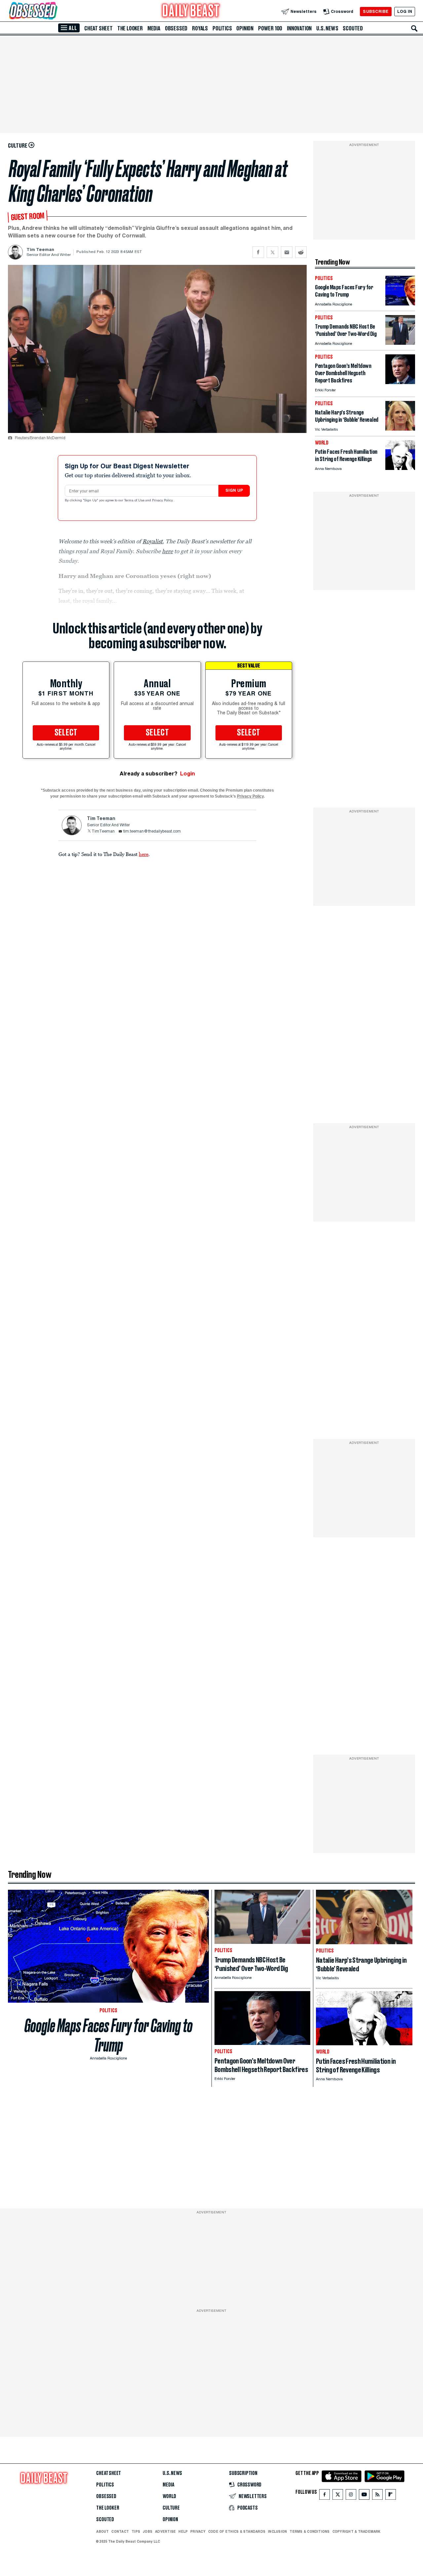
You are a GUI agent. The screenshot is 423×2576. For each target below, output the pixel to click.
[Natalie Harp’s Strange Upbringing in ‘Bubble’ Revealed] (400, 429)
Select (66, 733)
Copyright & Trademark (357, 2531)
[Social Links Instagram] (351, 2496)
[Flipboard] (390, 2496)
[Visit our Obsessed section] (54, 11)
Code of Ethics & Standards (237, 2531)
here (144, 854)
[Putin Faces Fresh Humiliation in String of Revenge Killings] (400, 468)
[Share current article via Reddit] (301, 252)
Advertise (165, 2531)
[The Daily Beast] (191, 11)
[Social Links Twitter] (338, 2496)
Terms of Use (135, 501)
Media (154, 28)
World (169, 2496)
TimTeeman (103, 832)
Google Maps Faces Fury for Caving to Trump (109, 2035)
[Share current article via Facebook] (258, 252)
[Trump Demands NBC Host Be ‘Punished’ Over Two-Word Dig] (400, 343)
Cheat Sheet (98, 28)
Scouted (353, 28)
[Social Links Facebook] (325, 2496)
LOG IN (405, 11)
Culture (171, 2508)
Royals (200, 28)
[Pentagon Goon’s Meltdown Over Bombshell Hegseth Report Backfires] (400, 382)
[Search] (414, 28)
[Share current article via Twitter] (272, 252)
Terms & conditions (309, 2531)
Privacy (198, 2531)
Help (183, 2531)
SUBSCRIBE (376, 11)
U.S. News (327, 28)
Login (188, 774)
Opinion (245, 28)
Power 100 (270, 28)
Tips (136, 2531)
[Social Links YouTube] (364, 2496)
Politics (222, 28)
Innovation (299, 28)
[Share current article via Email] (287, 252)
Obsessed (176, 28)
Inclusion (277, 2531)
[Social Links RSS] (377, 2496)
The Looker (130, 28)
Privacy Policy (163, 501)
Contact (120, 2531)
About (102, 2531)
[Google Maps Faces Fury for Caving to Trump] (400, 304)
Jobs (148, 2531)
